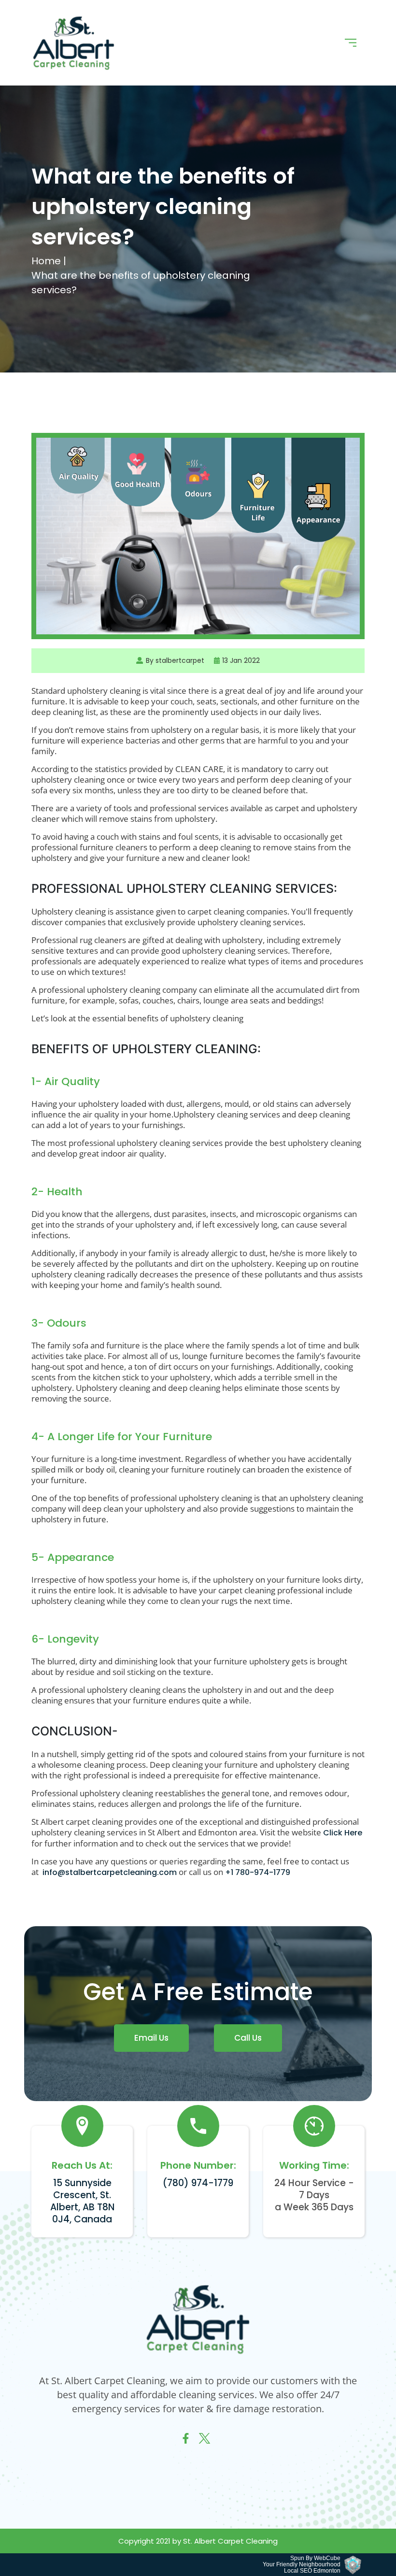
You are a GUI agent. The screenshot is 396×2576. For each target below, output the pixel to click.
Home (47, 261)
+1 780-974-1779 (258, 1872)
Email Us (151, 2038)
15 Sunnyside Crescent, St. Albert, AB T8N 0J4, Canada (82, 2201)
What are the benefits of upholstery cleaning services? (141, 283)
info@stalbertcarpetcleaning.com (110, 1872)
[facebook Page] (186, 2441)
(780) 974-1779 (198, 2183)
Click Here (343, 1833)
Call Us (248, 2038)
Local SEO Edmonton (312, 2571)
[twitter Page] (205, 2441)
